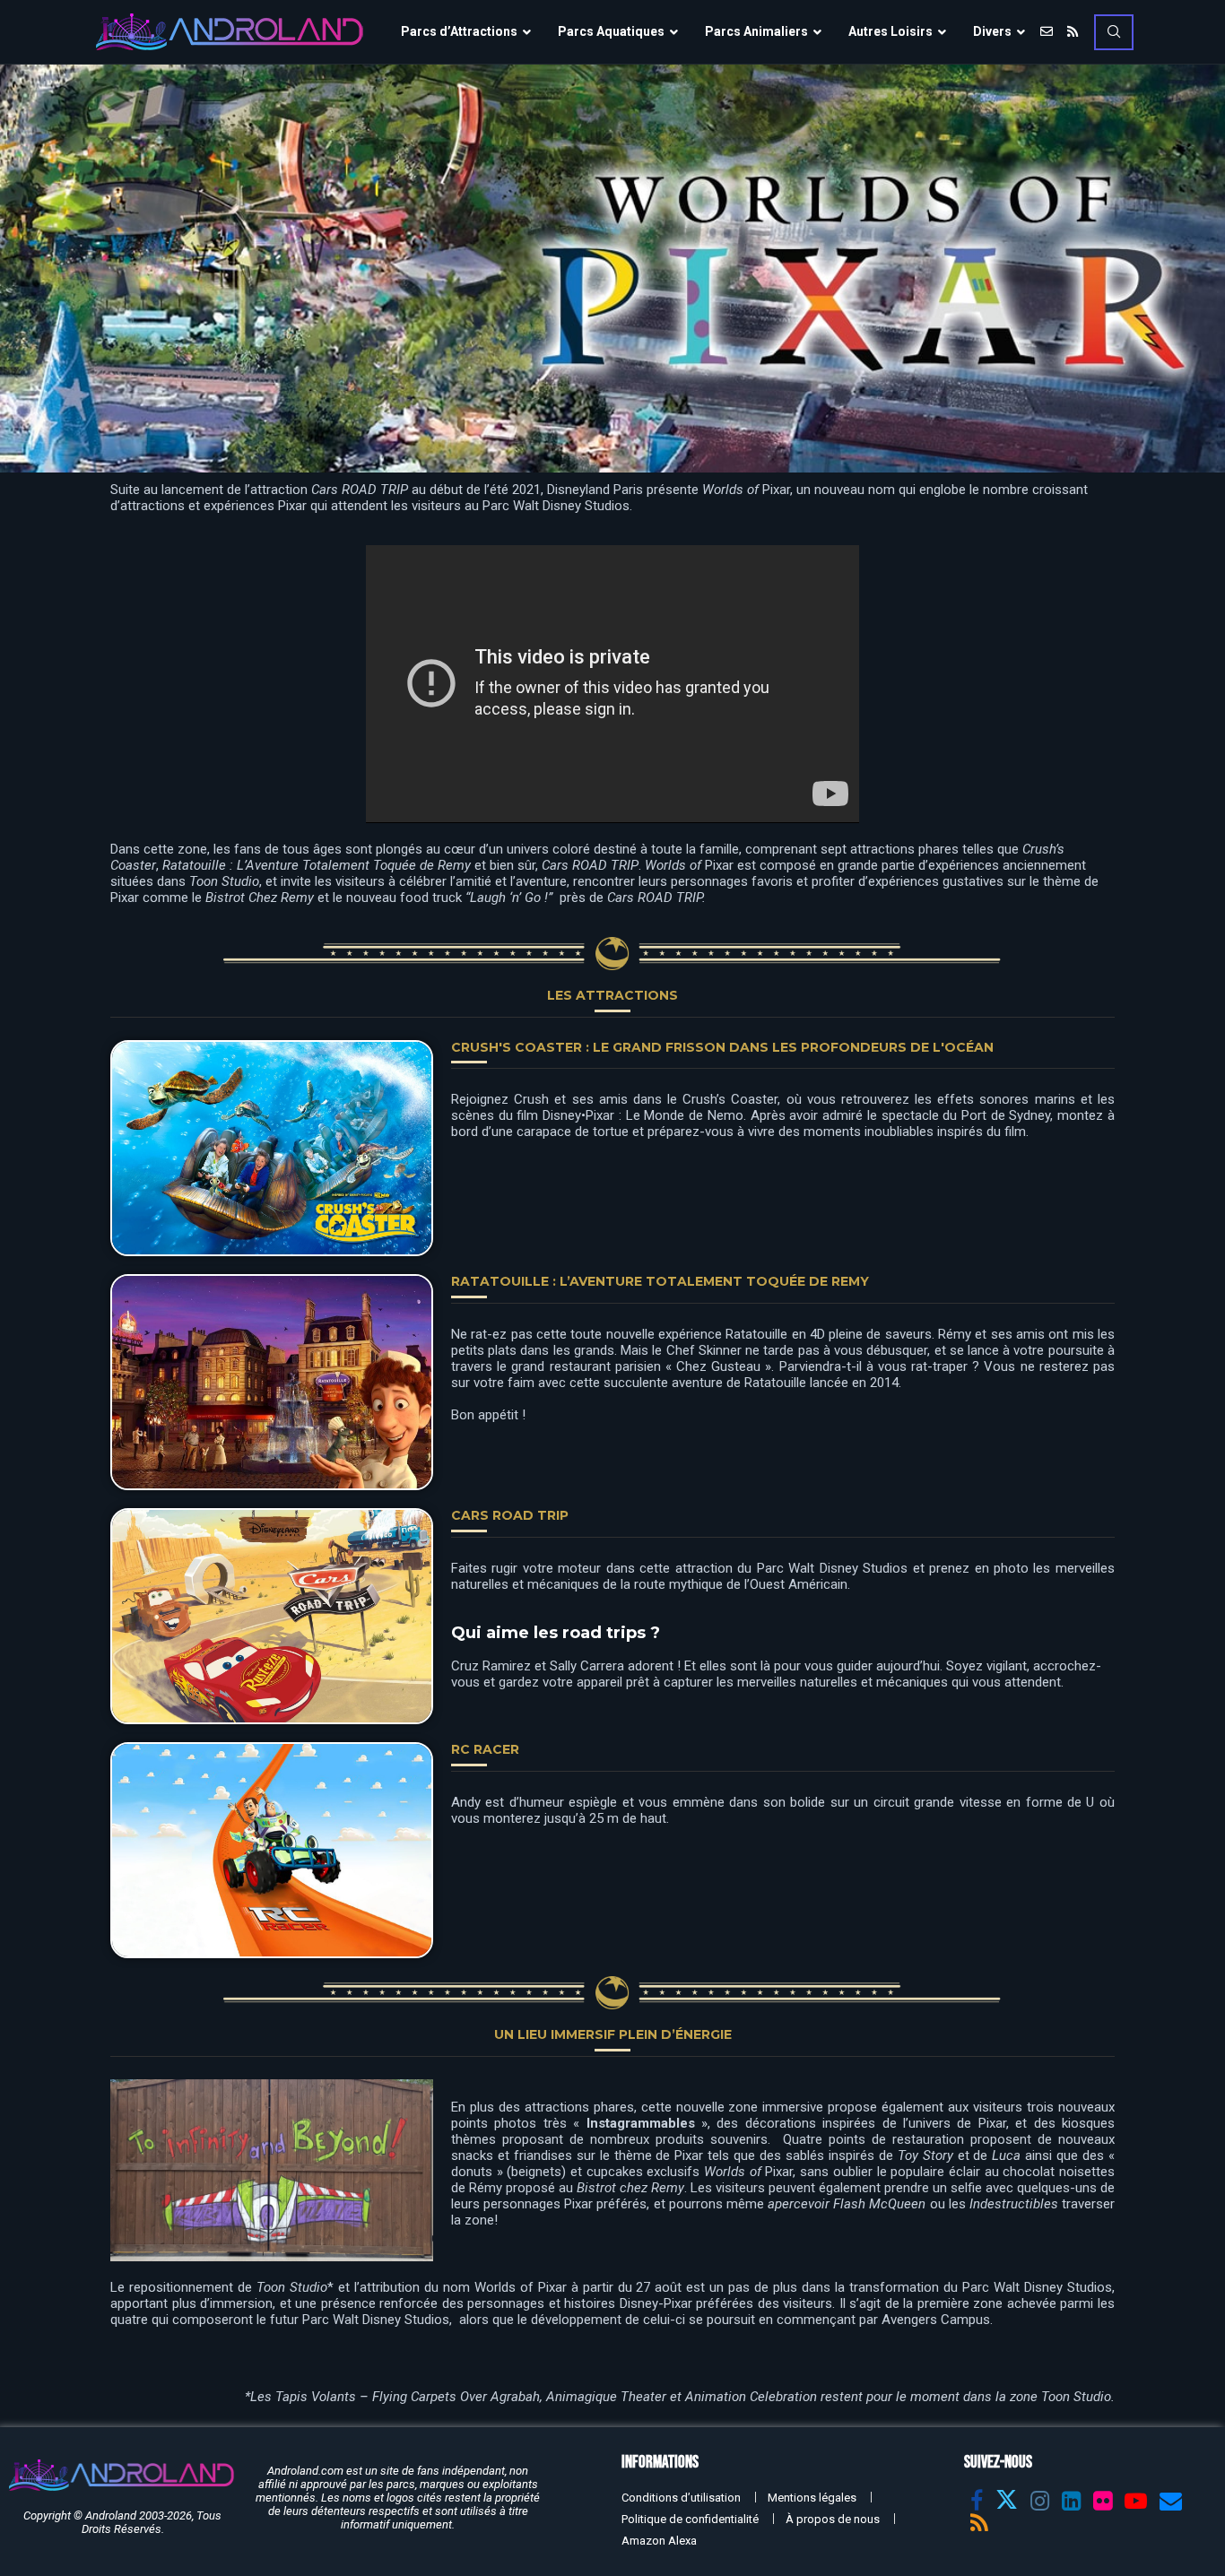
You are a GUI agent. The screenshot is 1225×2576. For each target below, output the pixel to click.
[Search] (1114, 32)
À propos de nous (833, 2519)
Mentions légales (812, 2498)
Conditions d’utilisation (681, 2498)
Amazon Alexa (659, 2541)
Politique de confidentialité (690, 2519)
